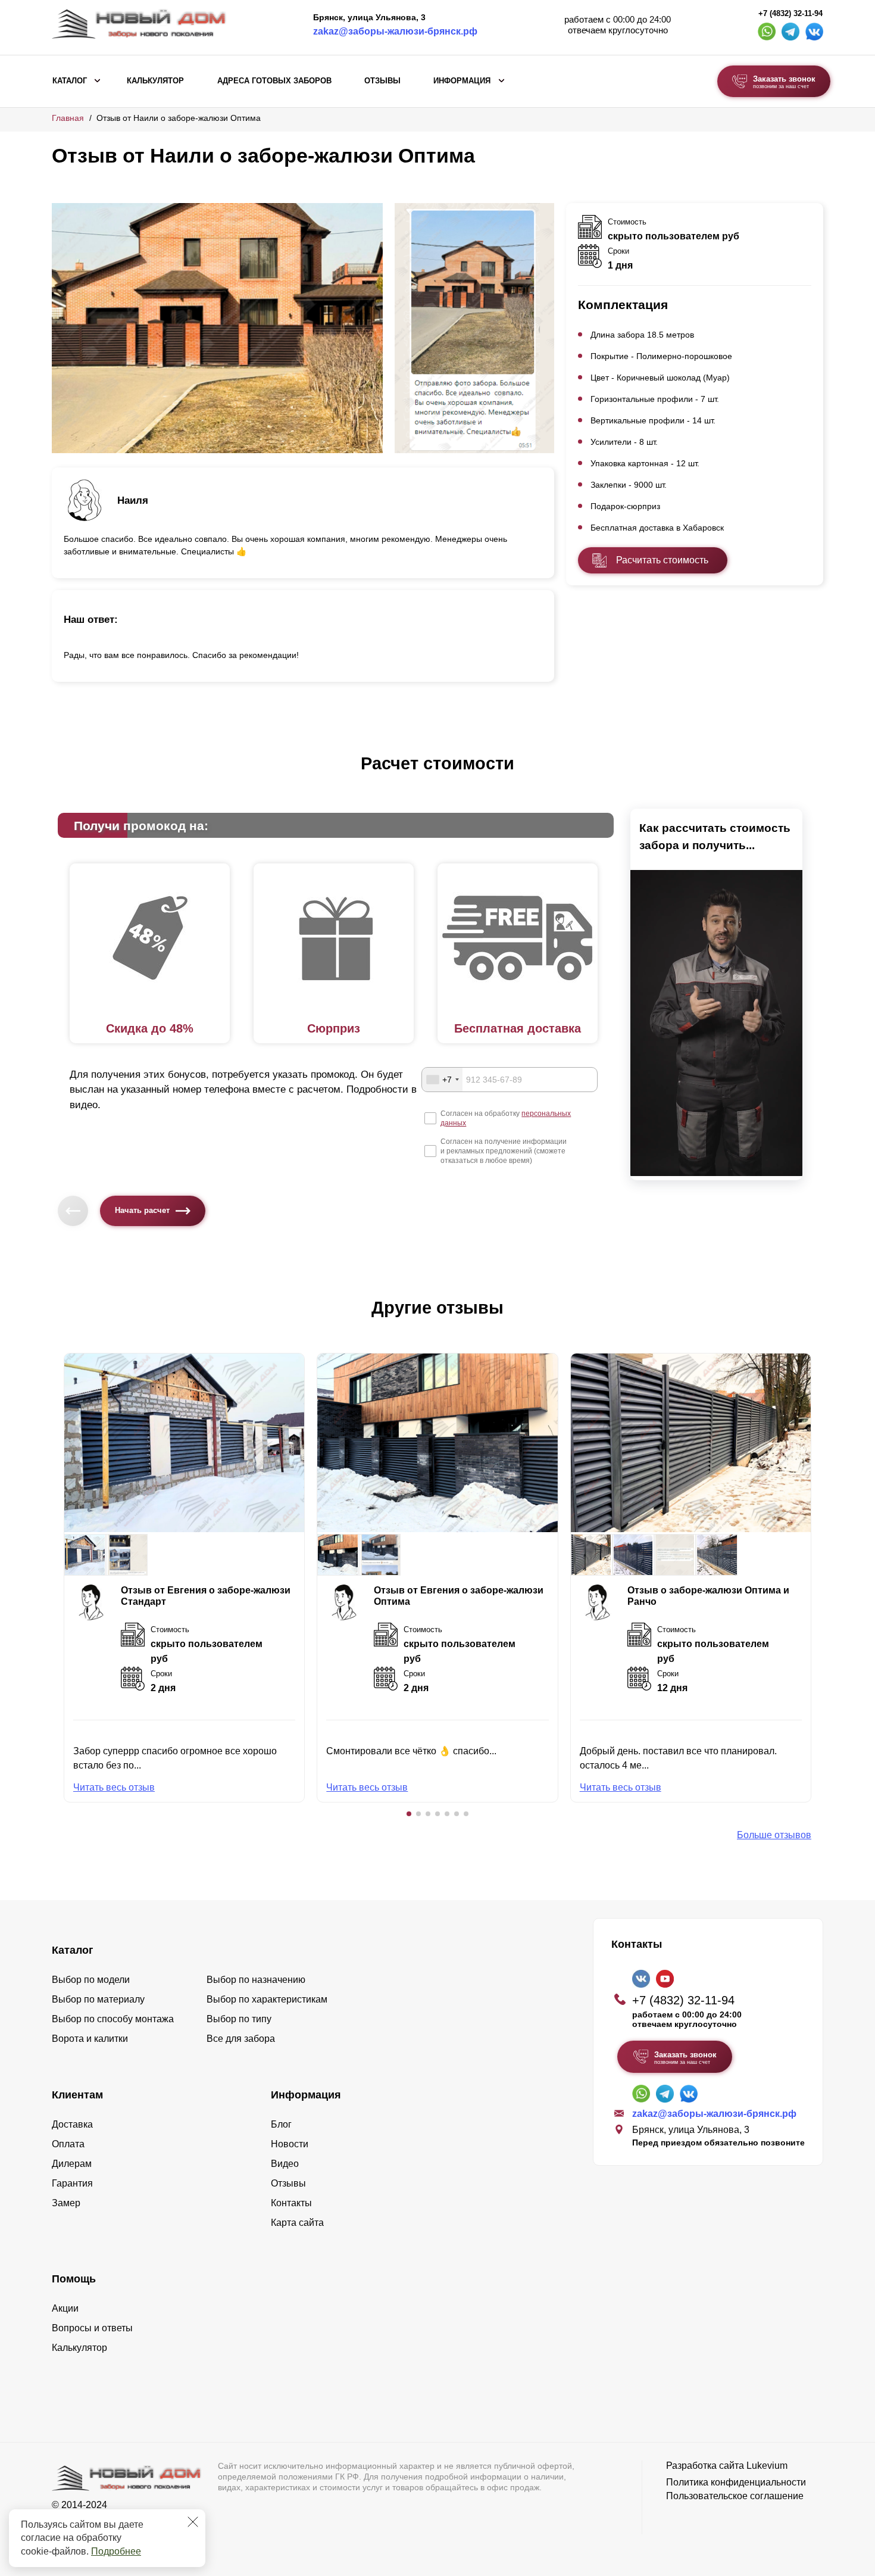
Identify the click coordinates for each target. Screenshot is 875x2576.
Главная (68, 118)
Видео (285, 2164)
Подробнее (116, 2551)
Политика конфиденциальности (736, 2482)
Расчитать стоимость (662, 560)
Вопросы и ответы (92, 2328)
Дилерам (72, 2164)
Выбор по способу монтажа (113, 2019)
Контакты (291, 2203)
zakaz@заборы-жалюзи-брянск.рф (395, 31)
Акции (65, 2308)
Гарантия (72, 2183)
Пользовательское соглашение (735, 2496)
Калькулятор (155, 81)
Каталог (70, 81)
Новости (290, 2144)
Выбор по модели (91, 1980)
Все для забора (241, 2039)
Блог (281, 2124)
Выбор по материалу (98, 1999)
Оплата (68, 2144)
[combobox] (442, 1080)
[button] (409, 1814)
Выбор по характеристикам (267, 1999)
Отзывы (382, 81)
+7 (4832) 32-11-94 (790, 14)
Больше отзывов (774, 1835)
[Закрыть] (193, 2522)
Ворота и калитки (90, 2039)
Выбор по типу (239, 2019)
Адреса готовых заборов (274, 81)
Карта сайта (297, 2223)
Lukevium (767, 2466)
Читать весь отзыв (114, 1787)
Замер (66, 2203)
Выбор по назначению (256, 1980)
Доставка (72, 2124)
